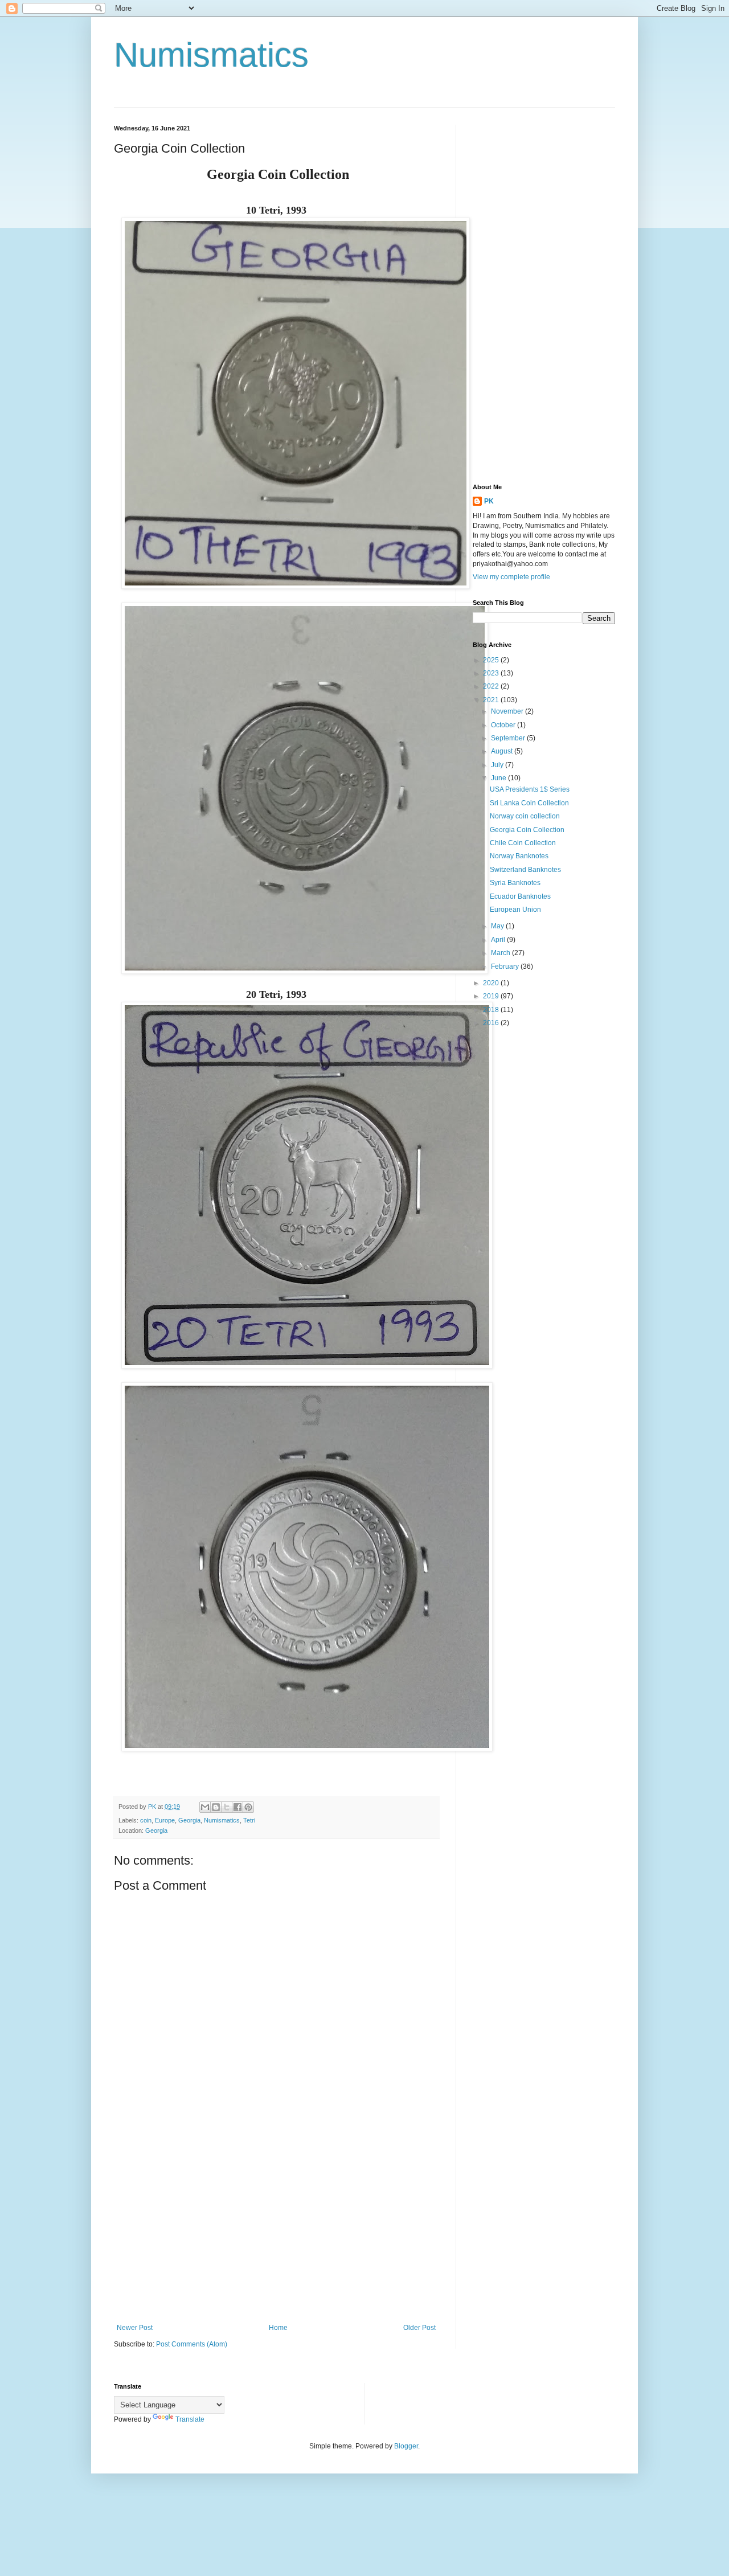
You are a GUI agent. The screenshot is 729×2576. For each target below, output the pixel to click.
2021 (492, 700)
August (503, 751)
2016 (492, 1023)
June (499, 778)
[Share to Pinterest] (248, 1807)
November (508, 711)
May (498, 926)
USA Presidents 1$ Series (530, 789)
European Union (515, 910)
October (504, 725)
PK (489, 501)
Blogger (406, 2446)
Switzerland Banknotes (525, 870)
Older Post (419, 2328)
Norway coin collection (525, 816)
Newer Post (135, 2328)
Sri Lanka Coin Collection (529, 803)
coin (146, 1820)
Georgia (189, 1820)
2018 (492, 1010)
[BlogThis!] (216, 1807)
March (501, 953)
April (499, 940)
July (498, 765)
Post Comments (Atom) (192, 2344)
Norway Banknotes (519, 856)
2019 (492, 996)
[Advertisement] (276, 2230)
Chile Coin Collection (523, 843)
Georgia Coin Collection (527, 830)
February (506, 966)
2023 (492, 673)
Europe (165, 1820)
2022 (492, 686)
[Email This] (205, 1807)
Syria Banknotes (515, 883)
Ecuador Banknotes (520, 896)
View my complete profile (511, 577)
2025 (492, 660)
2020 (492, 983)
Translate (190, 2419)
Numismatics (211, 55)
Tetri (249, 1820)
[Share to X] (227, 1807)
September (509, 738)
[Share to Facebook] (237, 1807)
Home (278, 2328)
